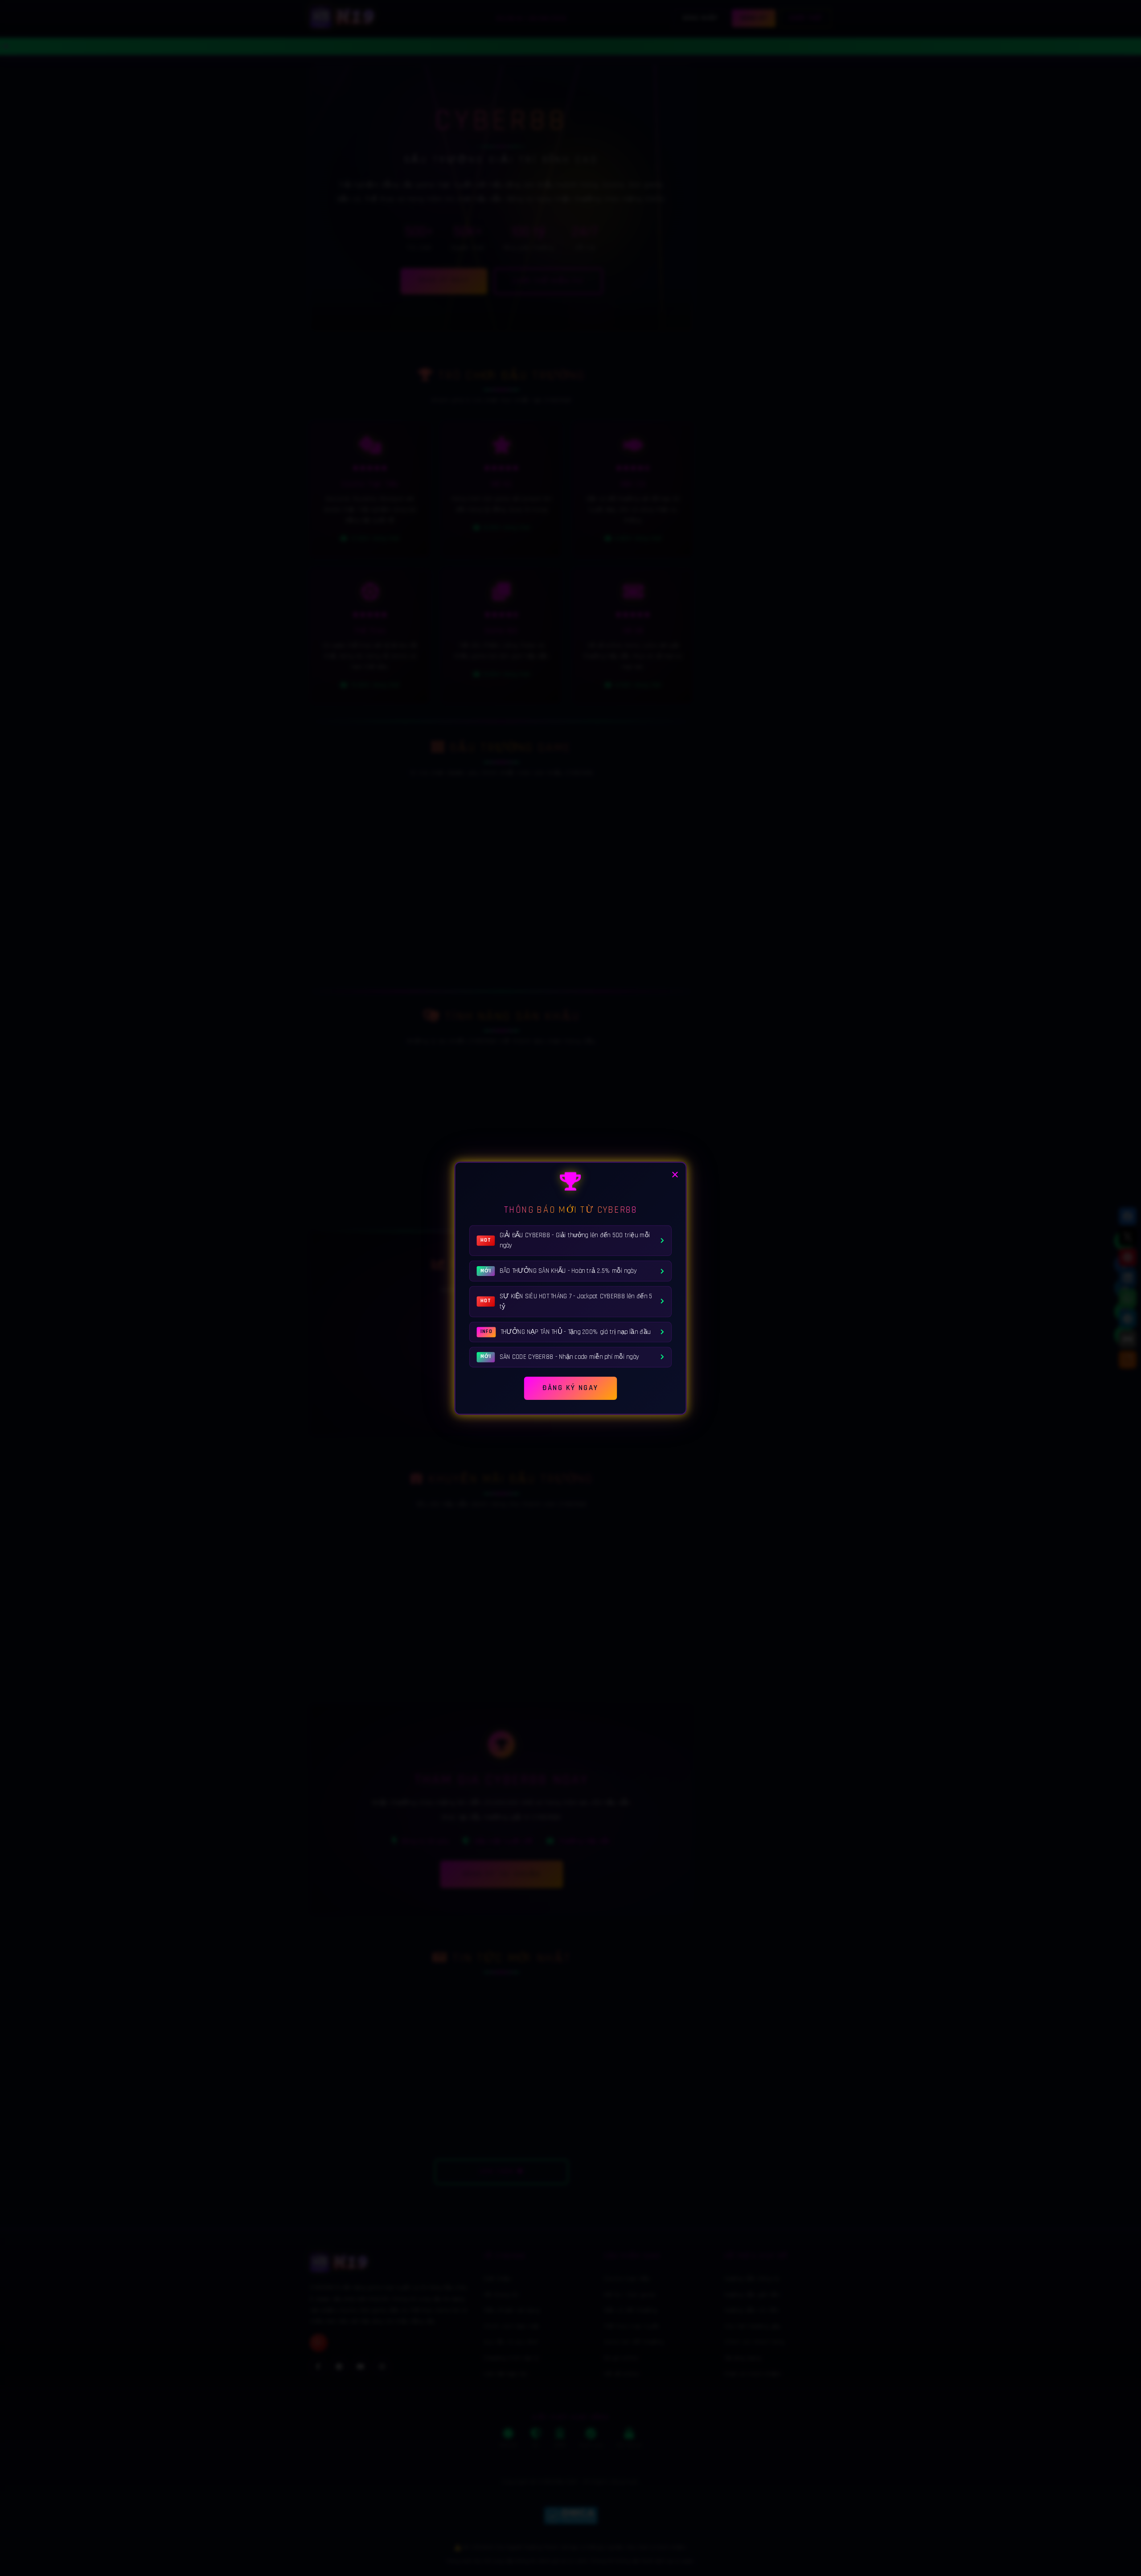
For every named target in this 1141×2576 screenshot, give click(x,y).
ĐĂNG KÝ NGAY (570, 1386)
